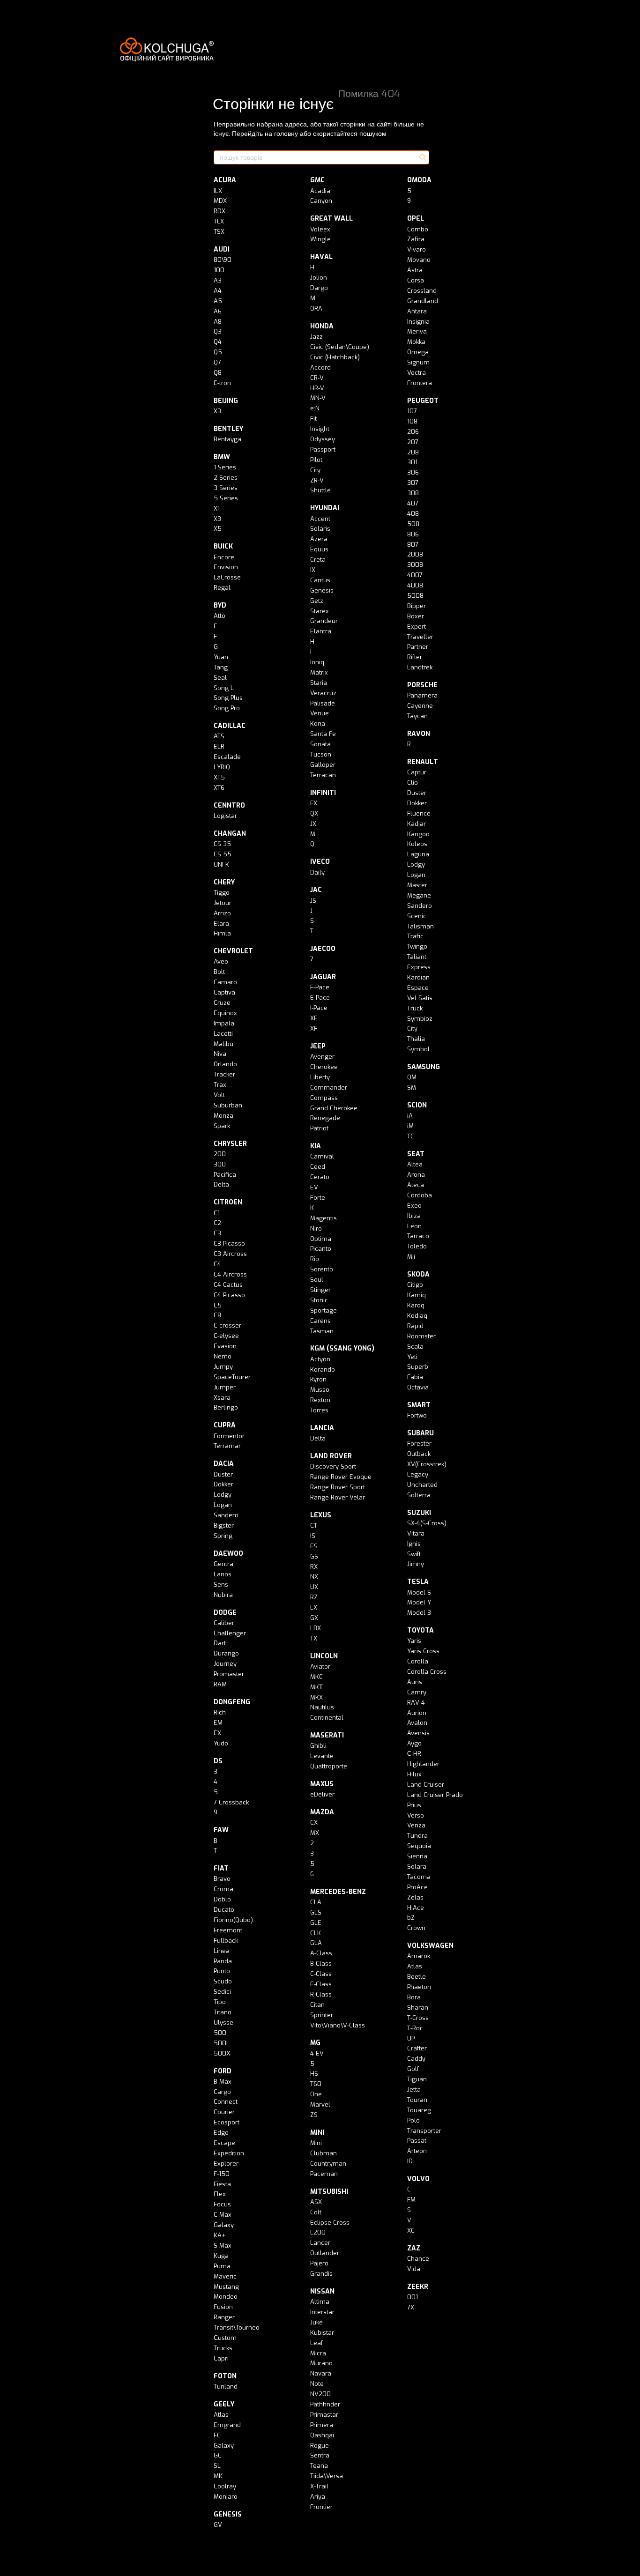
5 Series (226, 498)
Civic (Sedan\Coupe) (340, 347)
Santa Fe (323, 734)
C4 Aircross (230, 1274)
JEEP (318, 1046)
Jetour (223, 903)
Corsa (416, 280)
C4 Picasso (229, 1295)
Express (419, 967)
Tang (221, 667)
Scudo (223, 1981)
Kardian (418, 977)
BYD (220, 605)
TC (411, 1136)
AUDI (222, 249)
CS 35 (222, 844)
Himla (222, 933)
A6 (218, 311)
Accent (320, 519)
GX (314, 1618)
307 (413, 483)
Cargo (222, 2092)
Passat (417, 2141)
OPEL (416, 219)
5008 (415, 596)
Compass (324, 1098)
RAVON (419, 734)
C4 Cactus (228, 1285)
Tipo (220, 2002)
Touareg (419, 2110)
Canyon (321, 201)
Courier (224, 2112)
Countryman (328, 2164)
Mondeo (226, 2297)
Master (417, 885)
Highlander (423, 1764)
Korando (323, 1370)
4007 (415, 575)
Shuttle (320, 490)
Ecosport (227, 2122)
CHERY (224, 882)
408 (413, 514)
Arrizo (222, 913)
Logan (223, 1505)
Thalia (416, 1039)
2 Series (226, 478)
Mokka (416, 342)
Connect (226, 2102)
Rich (220, 1712)
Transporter (424, 2131)
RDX (220, 211)
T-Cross (418, 2018)
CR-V (317, 378)
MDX (220, 201)
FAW (221, 1830)
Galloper (323, 765)
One (316, 2094)
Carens (320, 1321)
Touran (417, 2100)
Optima (321, 1239)
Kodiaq (417, 1316)
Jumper (225, 1387)
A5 (218, 301)
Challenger (230, 1633)
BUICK (223, 546)
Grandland (423, 301)
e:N (315, 408)
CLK (316, 1933)
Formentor (229, 1436)
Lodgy (223, 1495)
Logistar (225, 816)
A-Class (321, 1953)
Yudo (221, 1743)
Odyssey (323, 439)
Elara (221, 924)
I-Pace (319, 1008)
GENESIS (228, 2514)
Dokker (223, 1484)
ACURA (225, 180)
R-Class (321, 1994)
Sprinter (322, 2015)
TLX (219, 221)
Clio (413, 783)
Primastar (324, 2415)
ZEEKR (418, 2287)
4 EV (317, 2053)
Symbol (418, 1049)
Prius (414, 1805)
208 (413, 452)
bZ (411, 1918)
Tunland (226, 2387)
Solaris (320, 529)
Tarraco (418, 1236)
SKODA (418, 1274)
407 (413, 503)
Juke (316, 2322)
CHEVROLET (233, 951)
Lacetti (223, 1034)
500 (220, 2033)
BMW (222, 457)
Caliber (224, 1623)
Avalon (417, 1723)
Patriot (319, 1128)
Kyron (318, 1379)
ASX (316, 2202)
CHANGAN (230, 834)
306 (413, 472)
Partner (418, 647)
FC (217, 2435)
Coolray (225, 2486)
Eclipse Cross (330, 2223)
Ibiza (414, 1216)
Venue (320, 713)
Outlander (325, 2253)
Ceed (318, 1167)
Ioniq (317, 662)
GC (218, 2455)
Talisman (420, 926)
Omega (418, 352)
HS (314, 2074)
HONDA (322, 326)
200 (220, 1154)
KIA (316, 1146)
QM (412, 1077)
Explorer (226, 2164)
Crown (416, 1928)
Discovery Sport (333, 1466)
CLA (316, 1902)
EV (314, 1187)
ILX (218, 191)
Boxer (416, 616)
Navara (321, 2373)
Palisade (323, 703)
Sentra (320, 2455)
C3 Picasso (229, 1243)
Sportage (324, 1310)
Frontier (321, 2507)
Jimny (416, 1564)
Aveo (221, 961)
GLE (316, 1923)
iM (410, 1126)
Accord (320, 367)
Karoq (416, 1305)
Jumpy (223, 1367)
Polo (413, 2120)
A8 (218, 322)
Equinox (225, 1013)
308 (413, 493)
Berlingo (226, 1407)
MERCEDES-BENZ (338, 1892)
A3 (218, 280)
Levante (322, 1756)
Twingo (417, 947)
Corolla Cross (427, 1672)
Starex (320, 611)
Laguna (418, 854)
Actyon (320, 1359)
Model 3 (419, 1613)
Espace (418, 988)
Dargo (319, 288)
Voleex (320, 229)
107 (412, 411)
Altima (320, 2302)
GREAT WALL (331, 219)
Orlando (225, 1064)
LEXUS (321, 1515)
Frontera (420, 383)
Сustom (225, 2338)
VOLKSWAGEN (430, 1946)
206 (413, 432)
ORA (316, 308)
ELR (219, 746)
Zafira (416, 239)
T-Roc (415, 2028)
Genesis (322, 590)
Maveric (225, 2276)
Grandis (321, 2274)
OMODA (419, 180)
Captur (417, 772)
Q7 (217, 362)
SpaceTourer (232, 1377)
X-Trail (319, 2486)
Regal (222, 588)
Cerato (320, 1177)
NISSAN (322, 2291)
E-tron (222, 383)
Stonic (319, 1300)
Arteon (417, 2151)
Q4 (218, 342)
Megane (419, 895)
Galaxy (224, 2225)
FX (314, 803)
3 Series (226, 488)
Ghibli (318, 1746)
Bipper (417, 606)
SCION (417, 1105)
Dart (220, 1643)
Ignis (414, 1544)
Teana (319, 2466)
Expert (417, 627)
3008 (415, 565)
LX (314, 1607)
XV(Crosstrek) (427, 1464)
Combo (418, 229)
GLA (316, 1943)
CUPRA (225, 1425)
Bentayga (227, 439)
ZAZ (414, 2248)
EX (217, 1733)
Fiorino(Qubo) (233, 1920)
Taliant (417, 957)
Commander (329, 1088)
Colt (316, 2212)
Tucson (321, 754)
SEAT (416, 1154)
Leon (414, 1226)
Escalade (227, 757)
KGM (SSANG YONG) (342, 1348)
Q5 (218, 352)
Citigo (415, 1285)
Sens (221, 1585)
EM (218, 1723)
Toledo (417, 1246)
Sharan (418, 2008)
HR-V (317, 388)
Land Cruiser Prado (435, 1795)
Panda (223, 1961)
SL (217, 2466)
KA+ (220, 2235)
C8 (217, 1315)
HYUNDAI (325, 508)
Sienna (417, 1856)
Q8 (218, 373)
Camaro (225, 982)
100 (219, 270)
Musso (320, 1390)
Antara (417, 311)
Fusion (223, 2307)
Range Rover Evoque (341, 1477)
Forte (318, 1198)
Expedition (229, 2153)
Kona (318, 724)
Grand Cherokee (334, 1108)
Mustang (226, 2287)
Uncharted (422, 1485)
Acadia (320, 191)
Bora (414, 1997)
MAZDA (322, 1812)
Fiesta (222, 2184)
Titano (223, 2012)
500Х (222, 2053)
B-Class (321, 1964)
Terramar (227, 1446)
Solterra (419, 1495)
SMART (419, 1405)
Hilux (414, 1774)
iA (410, 1116)
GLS (316, 1912)
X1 (217, 509)
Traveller (420, 637)
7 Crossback (231, 1802)
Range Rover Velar (338, 1497)
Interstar (322, 2312)
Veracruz (323, 693)
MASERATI (327, 1735)
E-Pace (320, 998)
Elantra (321, 631)
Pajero (319, 2263)
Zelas (415, 1897)
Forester (419, 1444)
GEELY (224, 2404)
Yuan (221, 657)
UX (314, 1587)
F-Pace (320, 987)
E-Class (321, 1984)
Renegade (325, 1118)
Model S (419, 1592)
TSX (219, 232)
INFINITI (323, 793)
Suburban (228, 1105)
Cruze (222, 1003)
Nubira (223, 1595)
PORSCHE (422, 685)
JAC (316, 890)
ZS (314, 2115)
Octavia (418, 1387)
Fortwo (417, 1415)
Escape (224, 2143)
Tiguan (417, 2079)
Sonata (320, 744)
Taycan (417, 716)
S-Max (223, 2246)
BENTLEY (228, 429)
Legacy (418, 1474)
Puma (222, 2266)
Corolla (418, 1661)
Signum (418, 362)
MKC (316, 1677)
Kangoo (418, 834)
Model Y (419, 1602)
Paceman (324, 2174)
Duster (223, 1474)
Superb (418, 1367)
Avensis (418, 1733)
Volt (219, 1095)
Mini (316, 2143)
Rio (315, 1259)
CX (314, 1823)
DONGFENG (232, 1702)
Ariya (318, 2497)
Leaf (316, 2343)
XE (314, 1018)
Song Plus (228, 698)
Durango (226, 1653)
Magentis (324, 1218)
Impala (224, 1023)
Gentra (223, 1564)
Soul (317, 1280)
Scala (415, 1347)
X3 (217, 411)
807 (413, 545)
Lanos (223, 1574)
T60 (316, 2084)
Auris (415, 1682)
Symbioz (420, 1019)
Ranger (224, 2317)
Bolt (219, 972)
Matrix (319, 672)
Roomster (421, 1336)
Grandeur (324, 621)
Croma (223, 1889)
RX (314, 1567)
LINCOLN (324, 1656)
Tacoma (419, 1877)
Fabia (415, 1377)
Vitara (416, 1533)
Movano (419, 260)
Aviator (320, 1667)
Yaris (414, 1641)
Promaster (229, 1674)
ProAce (417, 1887)
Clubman (324, 2153)
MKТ (316, 1687)
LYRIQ (222, 767)
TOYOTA (420, 1630)
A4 (218, 291)
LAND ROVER (331, 1456)
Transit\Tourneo (237, 2327)
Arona (416, 1175)
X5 (218, 529)
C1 (217, 1213)
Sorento (322, 1269)
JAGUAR (323, 977)
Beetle (417, 1977)
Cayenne (420, 706)
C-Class (321, 1974)
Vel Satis (420, 998)
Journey (225, 1664)
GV (218, 2525)
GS (314, 1556)
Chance (418, 2259)
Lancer (320, 2243)
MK (218, 2476)
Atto (220, 616)
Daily (317, 872)
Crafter (417, 2048)
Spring (223, 1536)
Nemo (223, 1356)
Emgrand (227, 2425)
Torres (319, 1410)
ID (410, 2161)
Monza (223, 1116)
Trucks (223, 2348)
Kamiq (417, 1295)
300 (220, 1164)
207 (413, 442)
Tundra (417, 1836)
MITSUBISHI (329, 2192)
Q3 (218, 331)
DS (218, 1761)
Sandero (226, 1515)
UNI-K (221, 865)
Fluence (419, 813)
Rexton (320, 1400)
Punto (222, 1971)
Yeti (412, 1357)
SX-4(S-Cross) (427, 1523)
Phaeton (419, 1987)
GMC (317, 180)
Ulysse (223, 2023)
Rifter (415, 657)
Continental (327, 1718)
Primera (322, 2425)
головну (286, 134)
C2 (217, 1223)
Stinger (320, 1290)
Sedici (222, 1992)
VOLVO (418, 2179)
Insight (320, 429)
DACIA (224, 1464)
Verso (416, 1815)
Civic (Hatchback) (335, 357)
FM (411, 2200)
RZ (314, 1597)
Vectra (417, 373)
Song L (224, 688)
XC (411, 2231)
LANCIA (322, 1428)
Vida (414, 2269)
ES (314, 1546)
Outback (419, 1454)
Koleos (417, 844)
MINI (317, 2133)
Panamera (422, 695)
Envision (226, 567)
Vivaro (417, 249)
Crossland (422, 291)
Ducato (224, 1910)
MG (315, 2043)
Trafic (415, 936)
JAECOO (323, 949)
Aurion (417, 1713)
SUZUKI (419, 1513)
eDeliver (322, 1794)
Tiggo (222, 893)
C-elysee (226, 1336)
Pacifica (225, 1175)
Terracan (323, 775)
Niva (220, 1054)
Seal (220, 678)
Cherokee (324, 1067)
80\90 (223, 260)
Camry (417, 1692)
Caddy (416, 2059)
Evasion (225, 1346)
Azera (319, 539)
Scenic (417, 916)
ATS (219, 736)
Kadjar (417, 824)
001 (413, 2297)
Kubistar (322, 2333)
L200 (318, 2232)
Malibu (223, 1044)
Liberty (320, 1077)
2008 (415, 554)
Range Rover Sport (338, 1487)
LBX (316, 1628)
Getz (317, 601)
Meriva (417, 331)
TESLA (418, 1582)
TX (314, 1638)
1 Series (225, 467)
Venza (416, 1825)
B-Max (223, 2082)
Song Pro (227, 708)
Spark (222, 1126)
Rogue (320, 2446)
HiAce (416, 1908)
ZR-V (317, 480)
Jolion (319, 278)
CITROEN (228, 1202)
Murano (321, 2363)
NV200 (320, 2394)
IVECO (320, 862)
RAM (220, 1684)
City (315, 470)
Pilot (316, 460)
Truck (415, 1008)
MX (315, 1833)
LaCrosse (227, 577)
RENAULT (423, 762)
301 (412, 462)
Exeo (414, 1206)
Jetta (414, 2090)
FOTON (225, 2376)
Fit (313, 419)
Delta (221, 1184)
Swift (414, 1554)
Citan (317, 2005)
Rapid (415, 1326)
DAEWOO (228, 1554)
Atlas (221, 2415)
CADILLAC (230, 726)
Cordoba (420, 1195)
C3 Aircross (230, 1254)
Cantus (320, 580)
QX (314, 813)
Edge (221, 2133)
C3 (217, 1233)
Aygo (414, 1743)
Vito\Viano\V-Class (338, 2025)
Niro (316, 1229)
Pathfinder (325, 2404)
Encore (224, 557)
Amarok (419, 1956)
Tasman (322, 1331)
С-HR (414, 1754)
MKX (316, 1697)
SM (412, 1088)
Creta (318, 560)
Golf (413, 2069)
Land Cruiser (426, 1785)
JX (313, 824)
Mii (411, 1257)
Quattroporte (329, 1766)
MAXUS (322, 1784)
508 (413, 524)
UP (411, 2038)
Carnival (322, 1156)
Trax (220, 1085)
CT (314, 1526)
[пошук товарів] (422, 157)
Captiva (224, 992)
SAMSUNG (424, 1067)
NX (314, 1577)
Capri (221, 2358)
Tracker (224, 1074)
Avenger (322, 1057)
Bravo (222, 1879)
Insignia (418, 322)
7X (411, 2307)
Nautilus (322, 1707)
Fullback (226, 1941)
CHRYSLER (230, 1144)
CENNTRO (229, 805)
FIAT (221, 1868)
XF (314, 1028)
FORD (223, 2071)
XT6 (219, 788)
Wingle (320, 239)
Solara (417, 1867)
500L (222, 2043)
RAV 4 (416, 1703)
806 (413, 534)
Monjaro (226, 2497)
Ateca (416, 1185)
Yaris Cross (423, 1651)
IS (313, 1536)
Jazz (316, 337)
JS (313, 901)
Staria (319, 683)
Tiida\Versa (327, 2476)
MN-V (318, 398)
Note (317, 2384)
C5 (218, 1305)
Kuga (221, 2256)
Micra (318, 2353)
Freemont (228, 1930)
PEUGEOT (423, 401)
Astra (415, 270)
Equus (319, 549)
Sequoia (419, 1846)
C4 (217, 1264)
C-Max (223, 2215)
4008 (415, 585)
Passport (323, 449)
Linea (222, 1951)
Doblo (222, 1899)
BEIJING (226, 401)
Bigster (224, 1526)
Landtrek (420, 667)
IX (313, 570)
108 (412, 421)
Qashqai (322, 2435)
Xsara (222, 1398)
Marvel (320, 2105)
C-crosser (227, 1325)
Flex (220, 2194)
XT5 (219, 777)
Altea (415, 1164)
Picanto (321, 1249)
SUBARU (420, 1433)
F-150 (222, 2174)
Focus (222, 2204)
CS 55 (223, 854)
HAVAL (321, 257)
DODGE (225, 1613)
